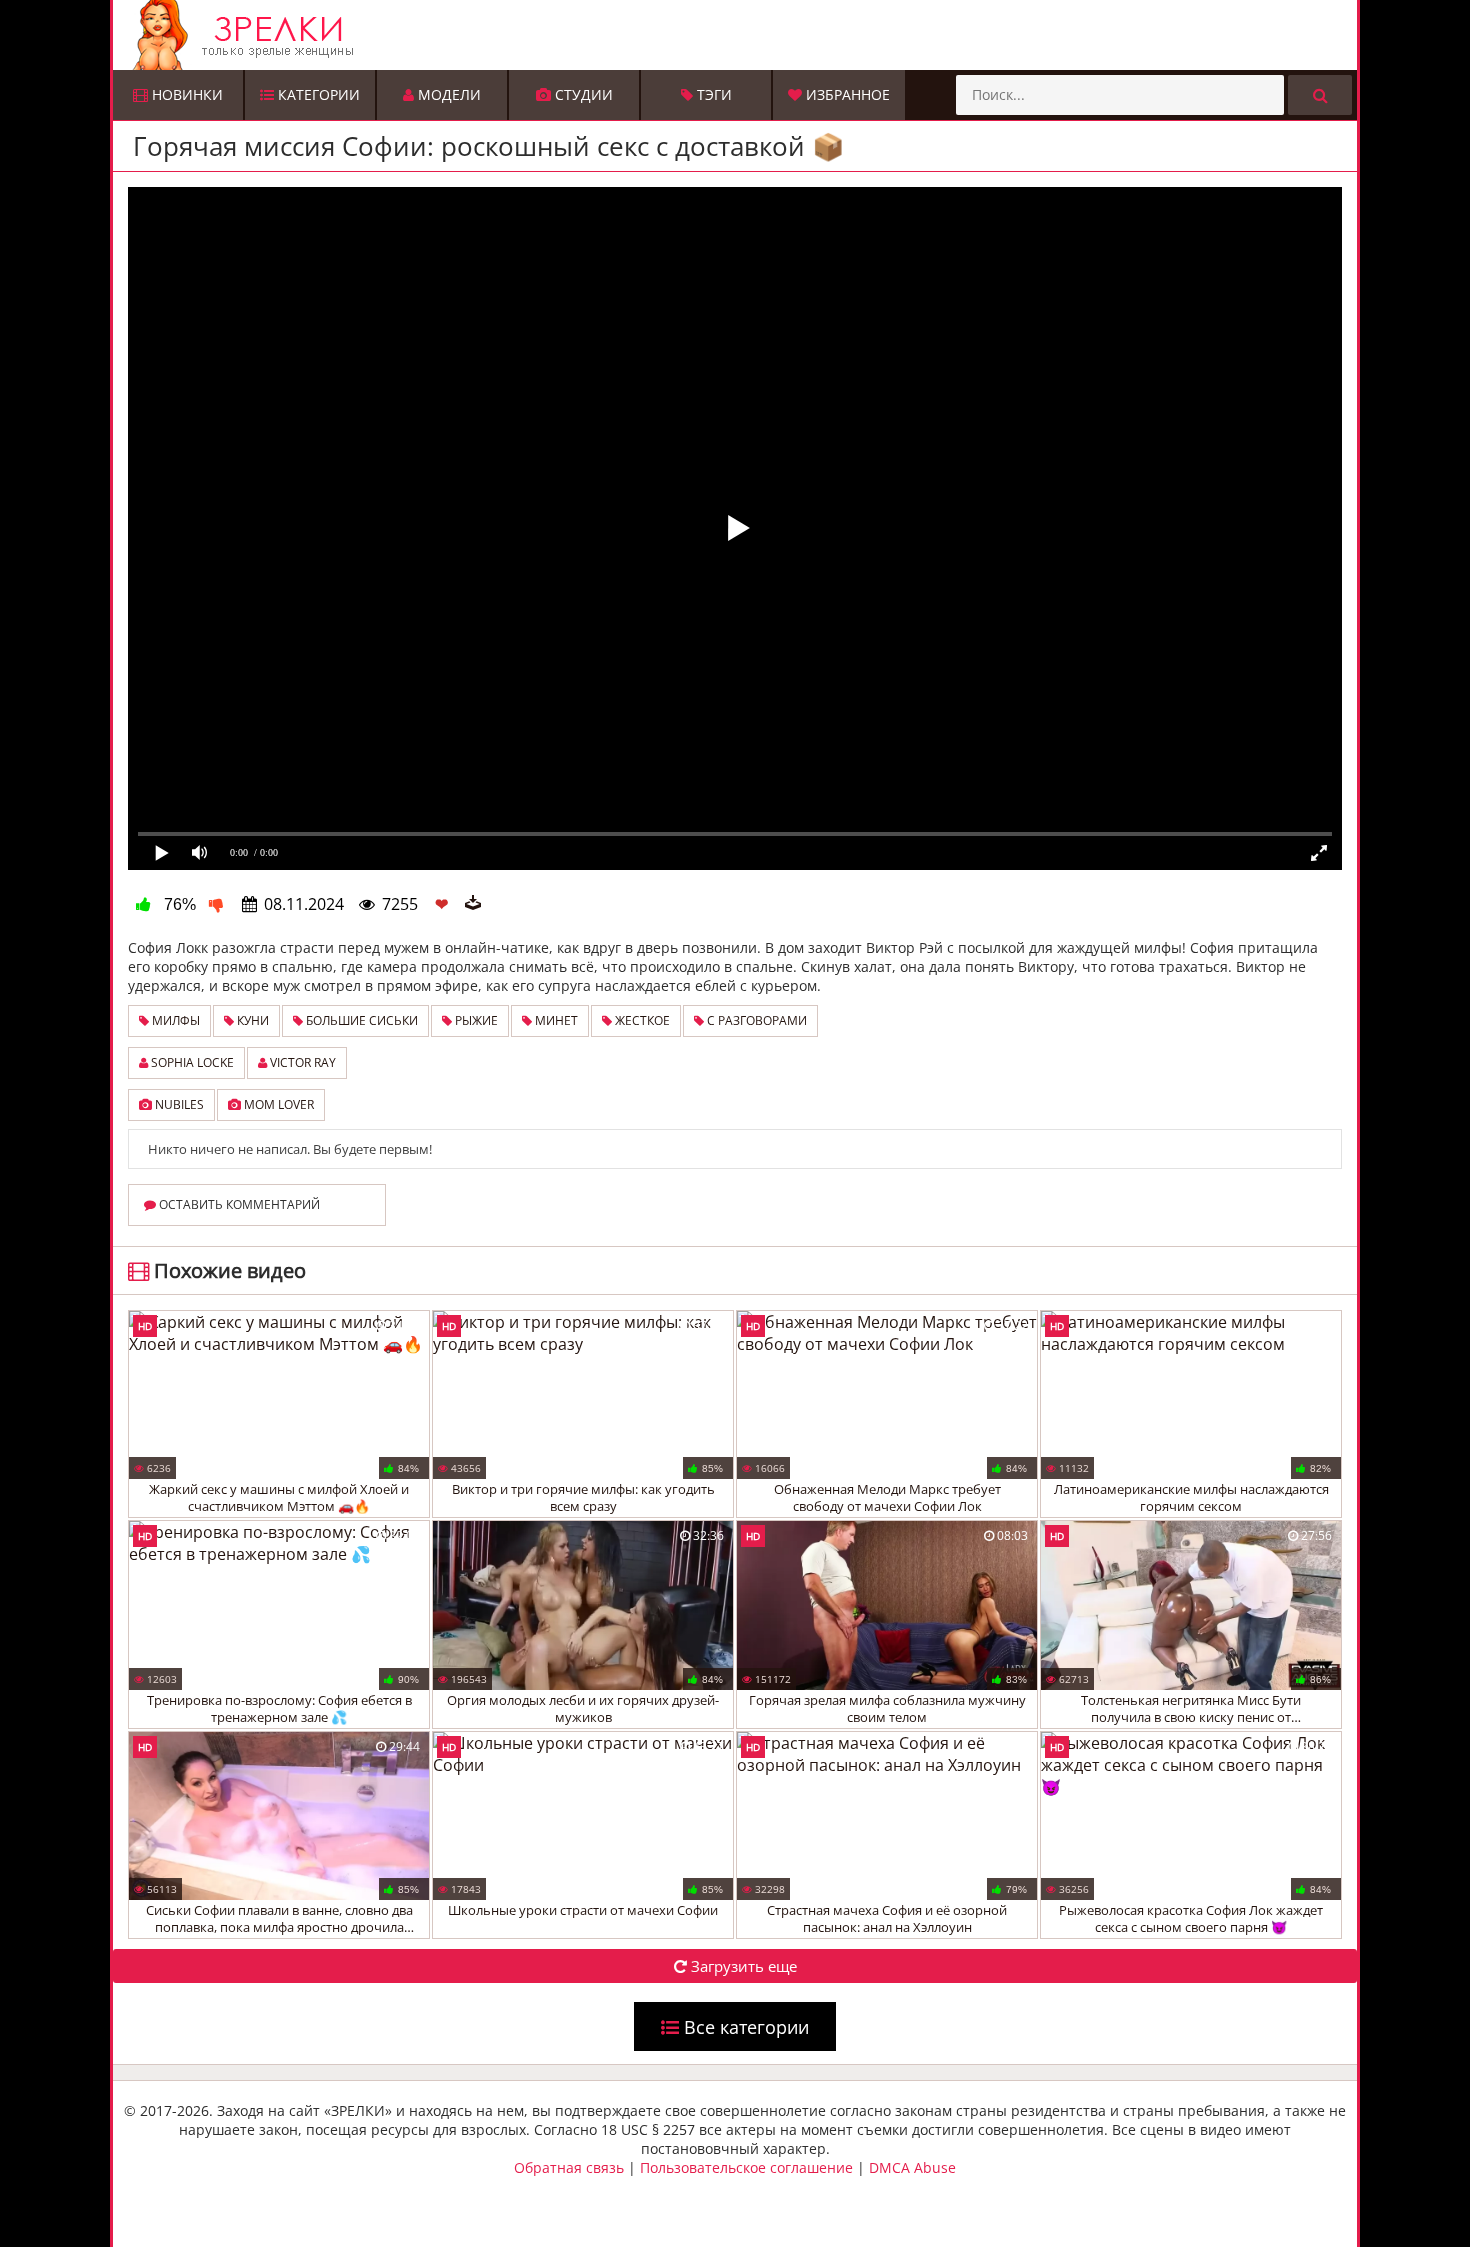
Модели (447, 94)
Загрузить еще (742, 1966)
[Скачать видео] (473, 904)
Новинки (185, 94)
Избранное (846, 94)
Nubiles (178, 1104)
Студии (582, 94)
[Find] (1320, 95)
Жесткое (641, 1020)
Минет (555, 1020)
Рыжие (475, 1020)
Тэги (712, 94)
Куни (251, 1020)
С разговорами (755, 1020)
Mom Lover (277, 1104)
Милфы (174, 1020)
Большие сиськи (360, 1020)
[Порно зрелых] (740, 35)
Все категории (744, 2027)
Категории (317, 94)
